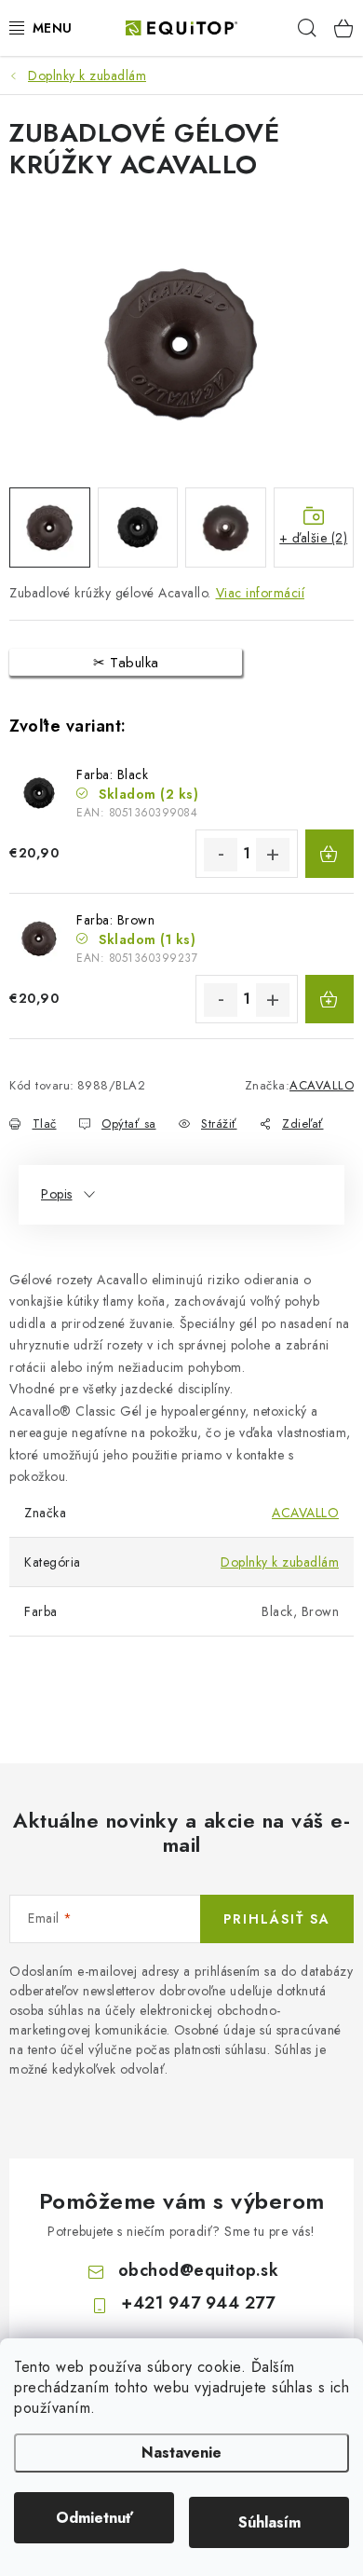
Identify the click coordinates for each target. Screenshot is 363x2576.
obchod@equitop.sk (199, 2270)
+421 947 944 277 (198, 2303)
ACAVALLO (322, 1085)
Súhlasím (269, 2522)
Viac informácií (261, 593)
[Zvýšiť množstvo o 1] (273, 855)
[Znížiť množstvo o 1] (221, 855)
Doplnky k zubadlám (280, 1562)
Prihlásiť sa (277, 1919)
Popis (57, 1194)
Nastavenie (181, 2453)
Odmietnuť (94, 2518)
